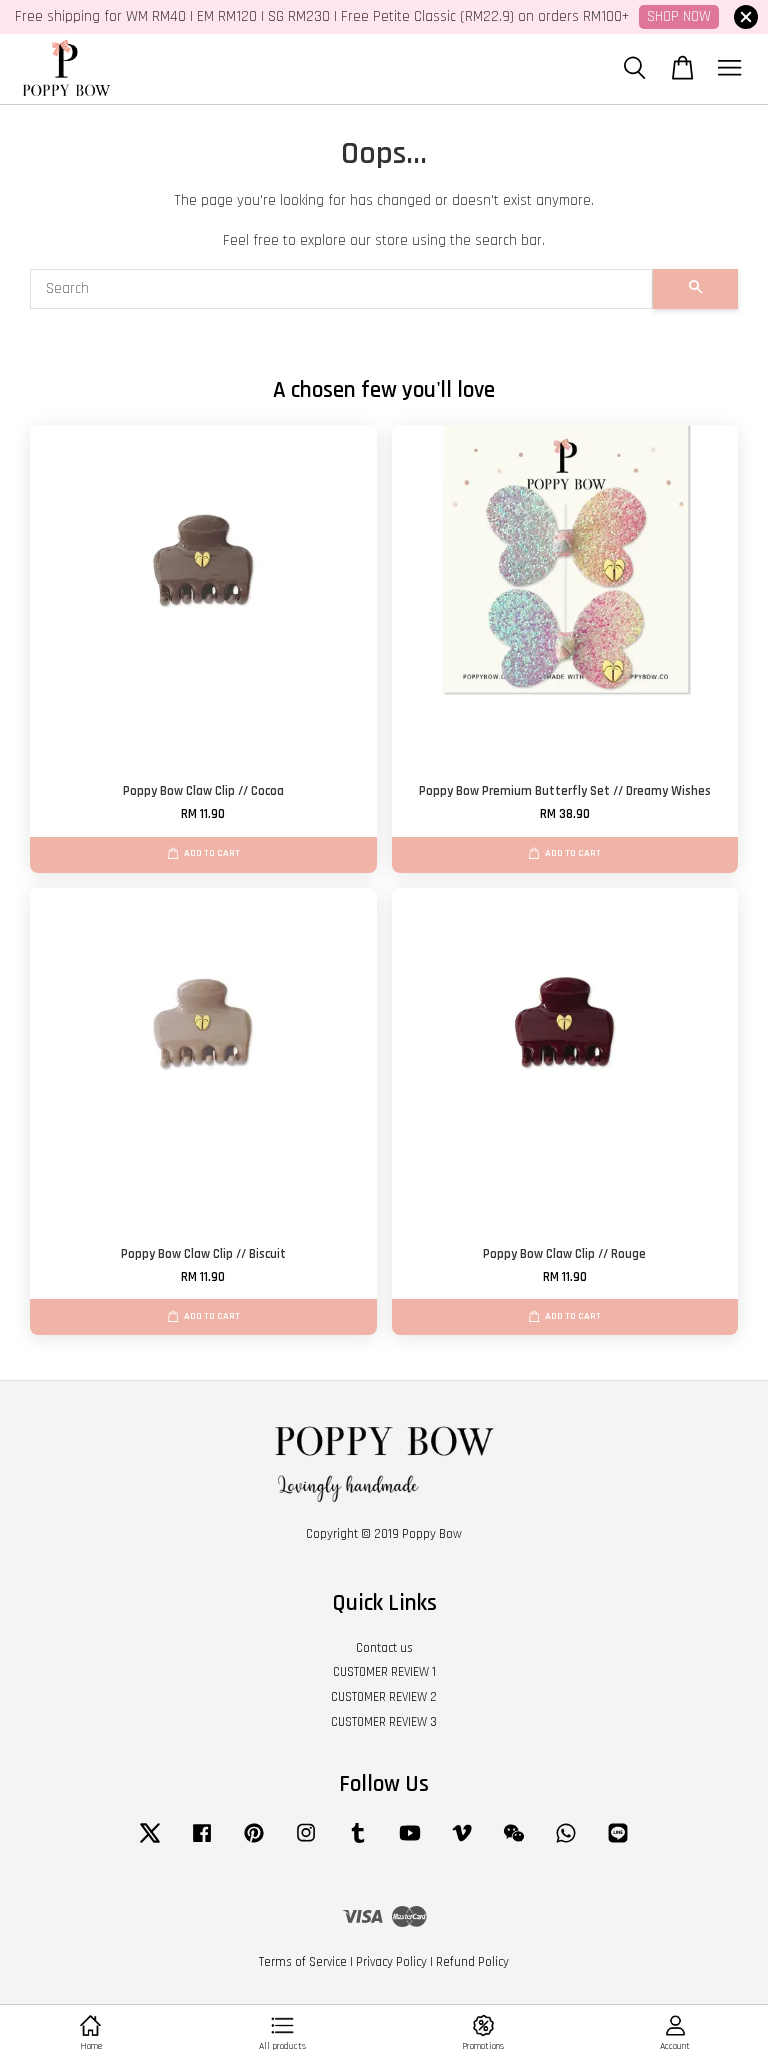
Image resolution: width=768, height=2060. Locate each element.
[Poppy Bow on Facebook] (202, 1843)
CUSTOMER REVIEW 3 (384, 1722)
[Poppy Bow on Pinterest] (254, 1843)
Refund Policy (472, 1962)
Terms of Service (303, 1962)
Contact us (384, 1648)
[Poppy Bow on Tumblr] (358, 1843)
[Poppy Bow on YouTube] (410, 1843)
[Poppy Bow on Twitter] (150, 1843)
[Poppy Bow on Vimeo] (462, 1843)
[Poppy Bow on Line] (618, 1843)
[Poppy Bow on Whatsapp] (566, 1843)
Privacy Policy (391, 1962)
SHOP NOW (679, 16)
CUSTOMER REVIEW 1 (384, 1672)
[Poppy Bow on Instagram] (306, 1843)
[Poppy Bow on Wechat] (514, 1843)
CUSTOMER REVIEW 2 (384, 1697)
